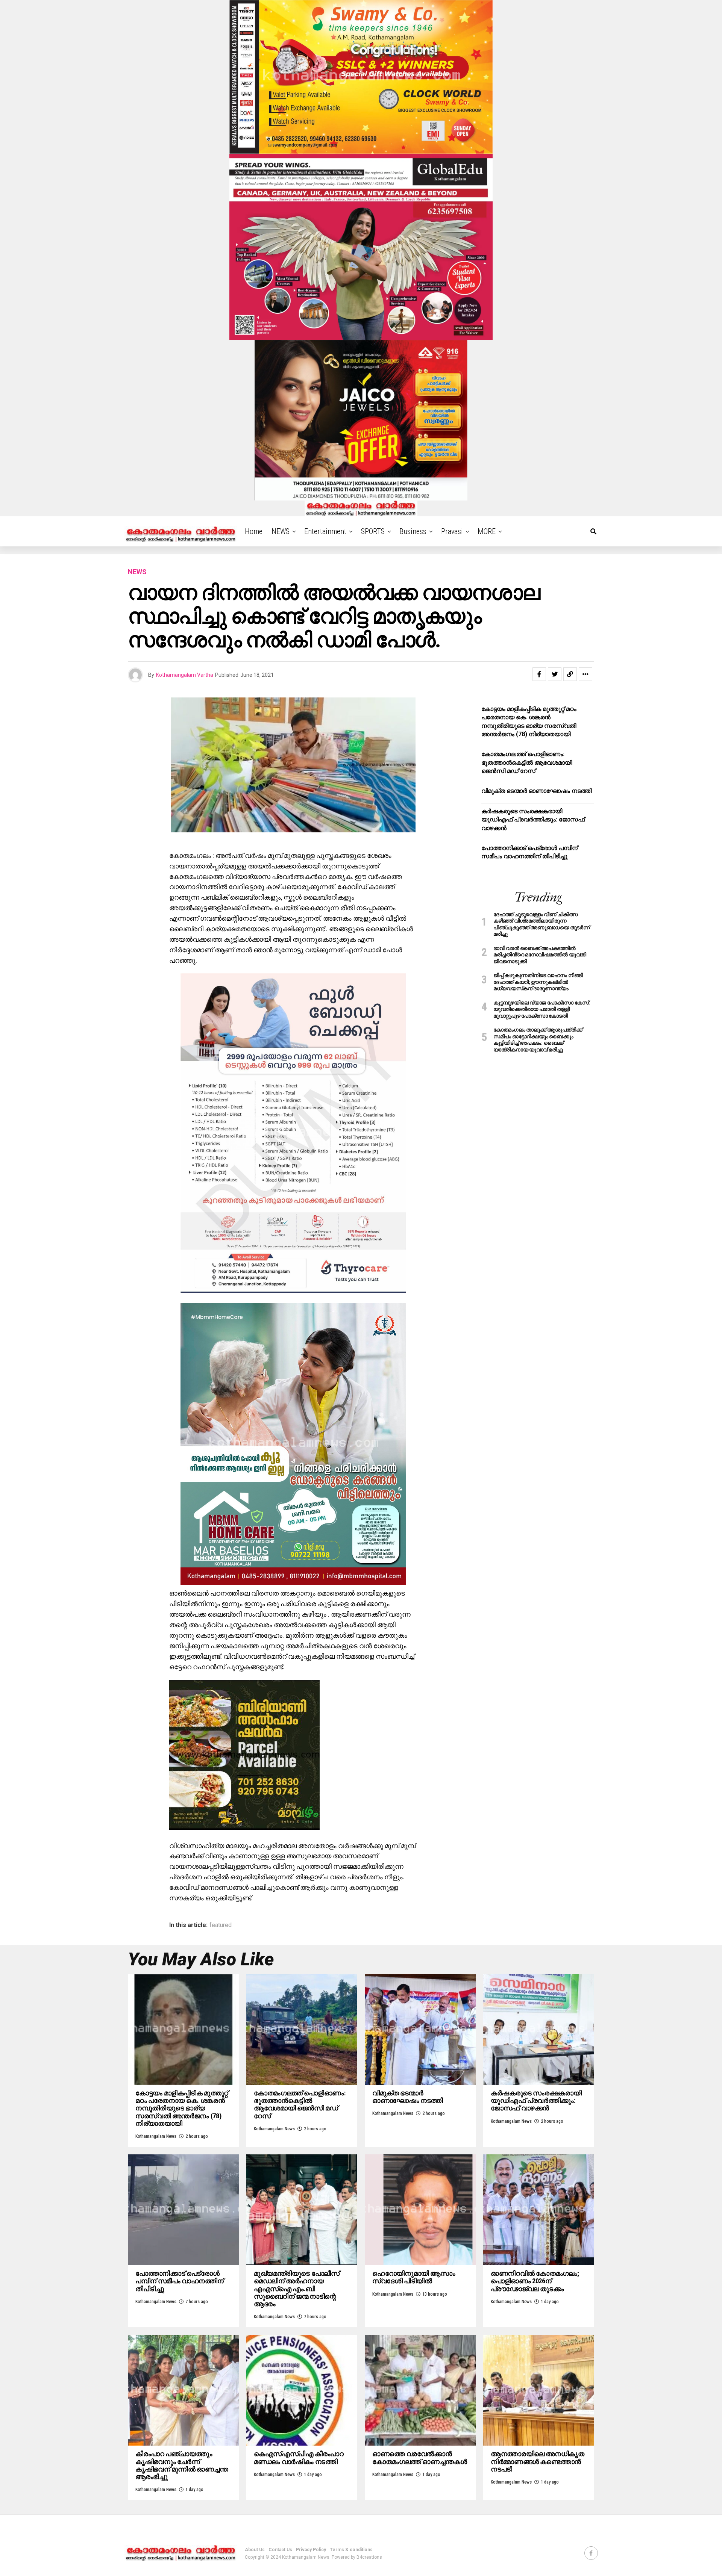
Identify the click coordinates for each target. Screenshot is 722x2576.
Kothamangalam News (156, 2136)
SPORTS (373, 531)
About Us (255, 2550)
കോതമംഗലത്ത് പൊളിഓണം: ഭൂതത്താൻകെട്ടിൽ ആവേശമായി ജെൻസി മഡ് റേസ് (527, 762)
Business (413, 531)
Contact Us (280, 2550)
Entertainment (325, 531)
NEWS (281, 531)
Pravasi (452, 531)
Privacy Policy (311, 2550)
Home (254, 531)
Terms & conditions (351, 2550)
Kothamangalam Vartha (185, 675)
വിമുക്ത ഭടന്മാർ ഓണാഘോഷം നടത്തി (536, 791)
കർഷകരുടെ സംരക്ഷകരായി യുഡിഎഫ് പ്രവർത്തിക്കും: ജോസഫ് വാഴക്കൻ (533, 820)
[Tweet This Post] (555, 674)
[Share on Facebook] (539, 674)
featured (221, 1925)
